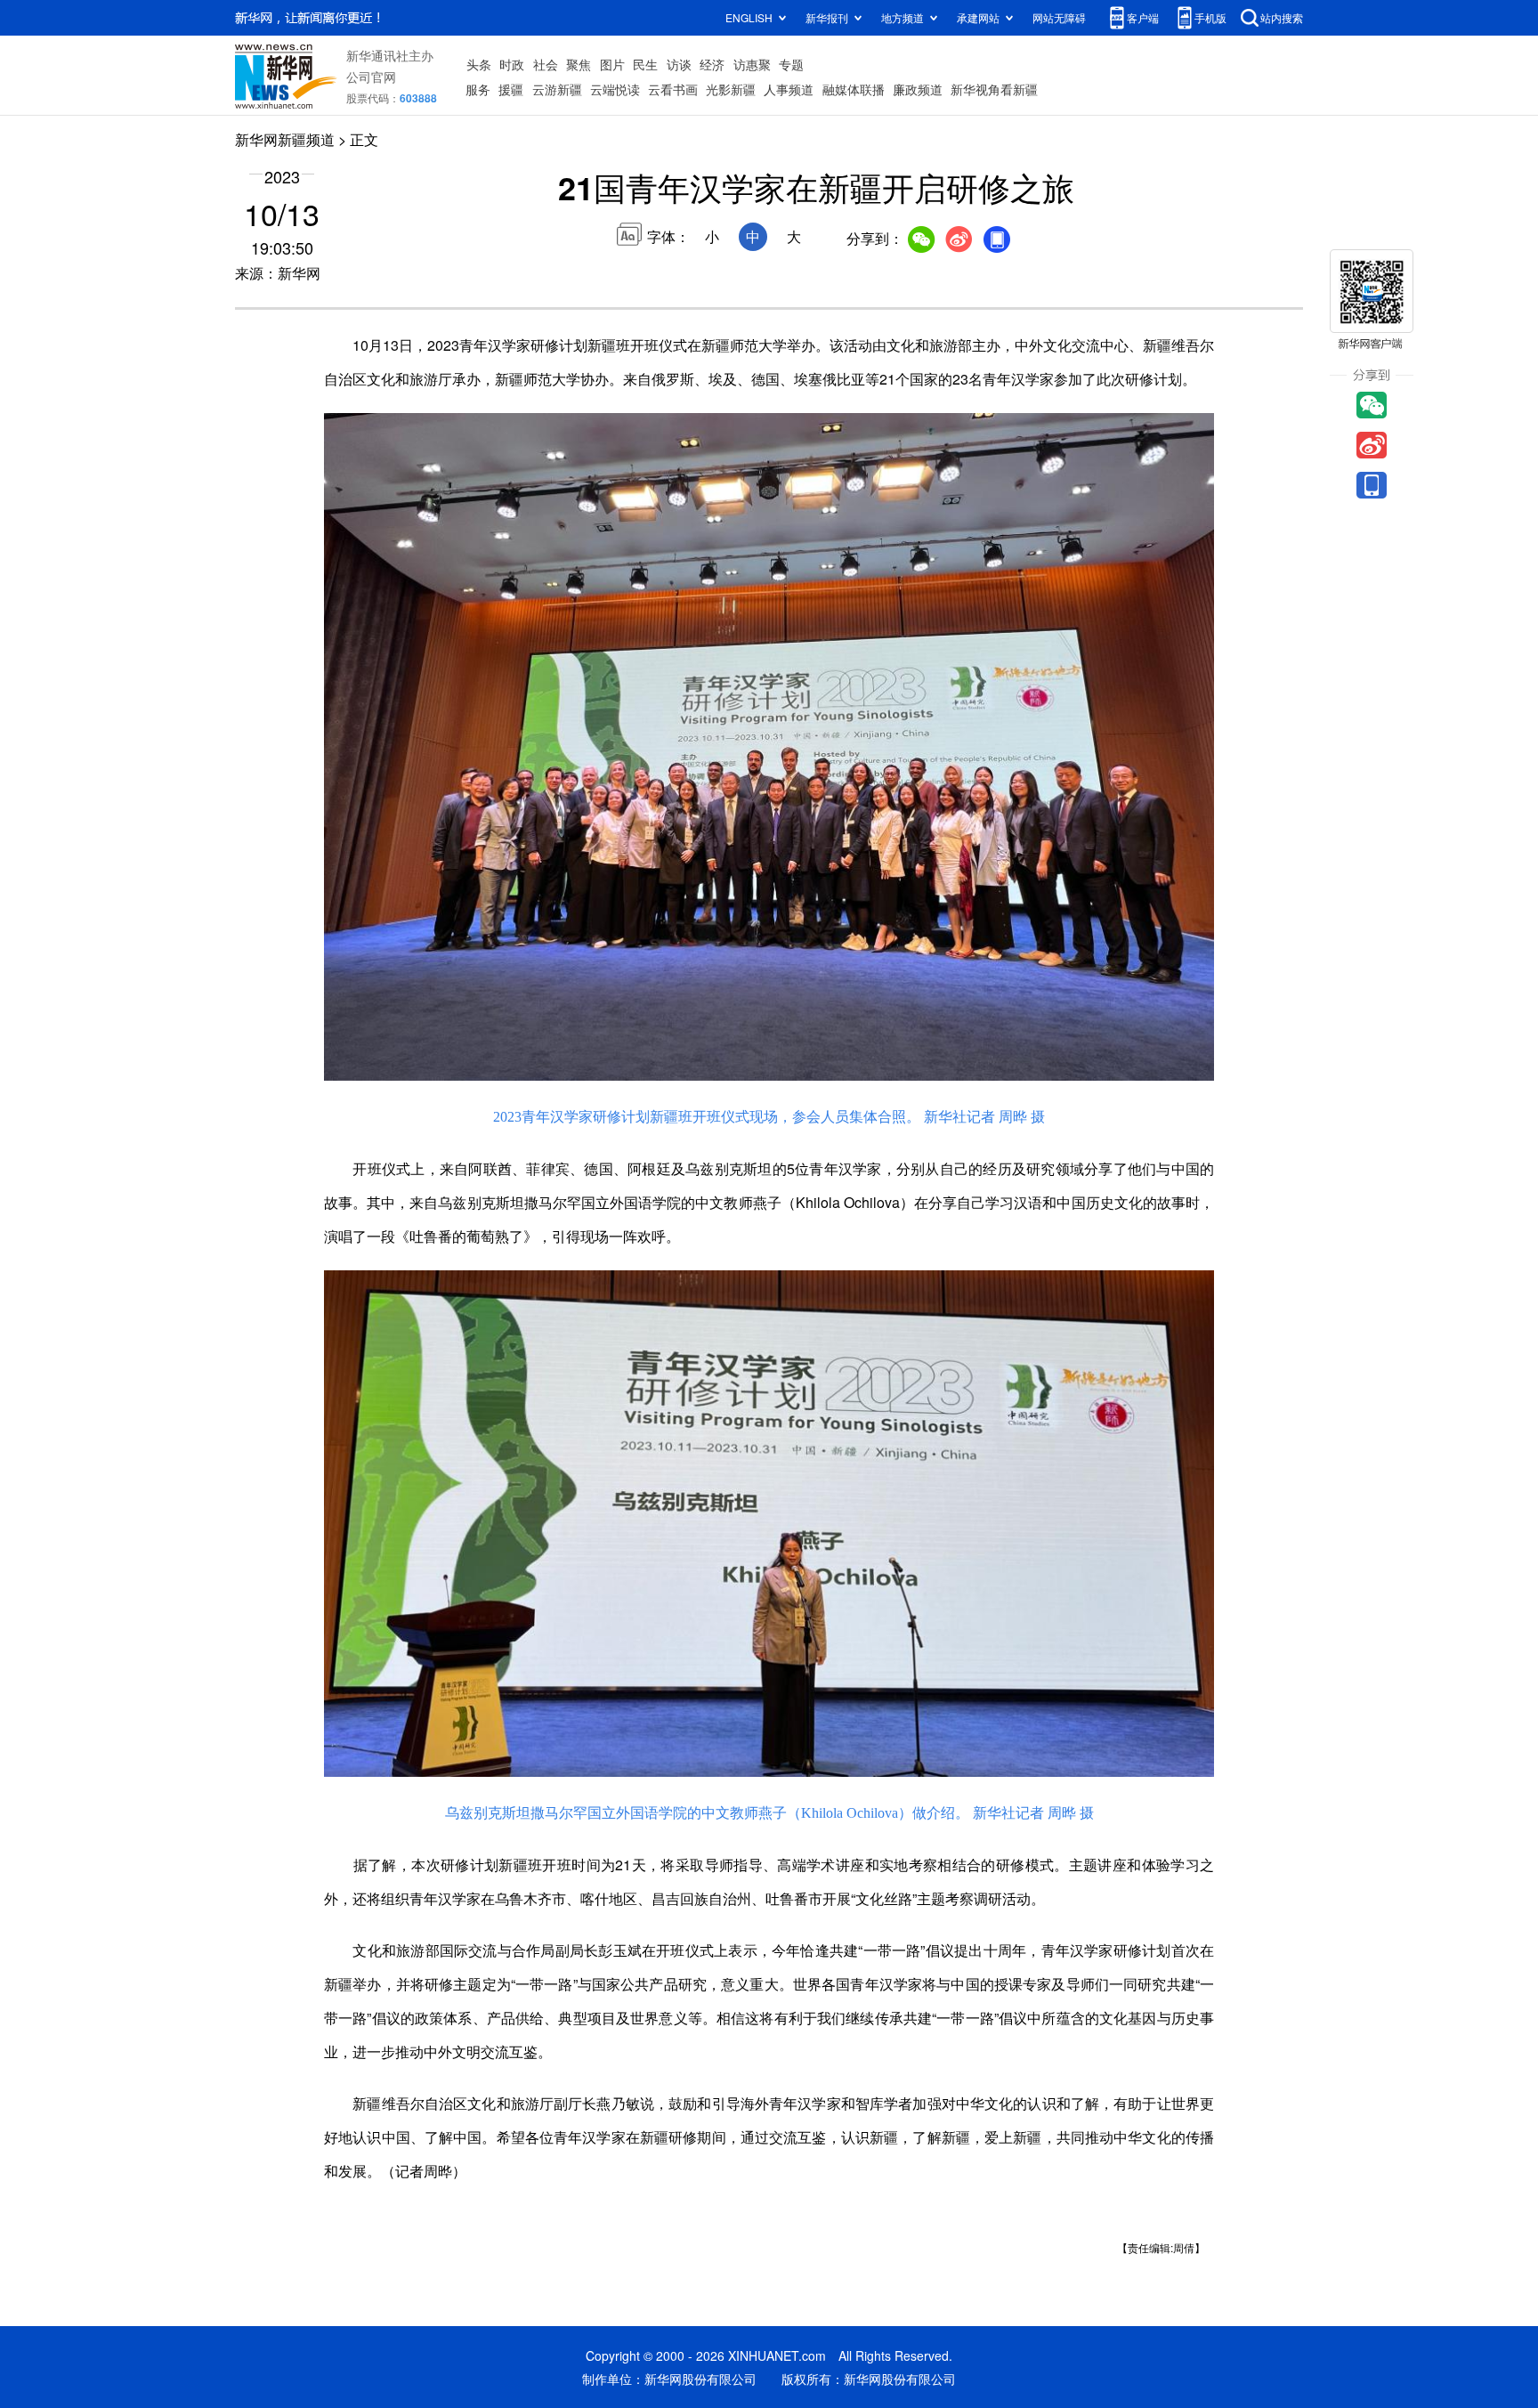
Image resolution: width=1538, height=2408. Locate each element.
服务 (478, 89)
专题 (791, 64)
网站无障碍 (1059, 17)
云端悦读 (615, 89)
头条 (479, 64)
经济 (712, 64)
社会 (546, 64)
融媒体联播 (854, 89)
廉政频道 (918, 89)
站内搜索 (1282, 17)
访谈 (679, 64)
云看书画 (673, 89)
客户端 (1143, 17)
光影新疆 (731, 89)
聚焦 (579, 64)
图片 (612, 64)
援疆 (511, 89)
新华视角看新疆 (994, 89)
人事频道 (789, 89)
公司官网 (371, 77)
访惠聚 (752, 64)
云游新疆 (557, 89)
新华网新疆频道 (285, 139)
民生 (645, 64)
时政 (512, 64)
